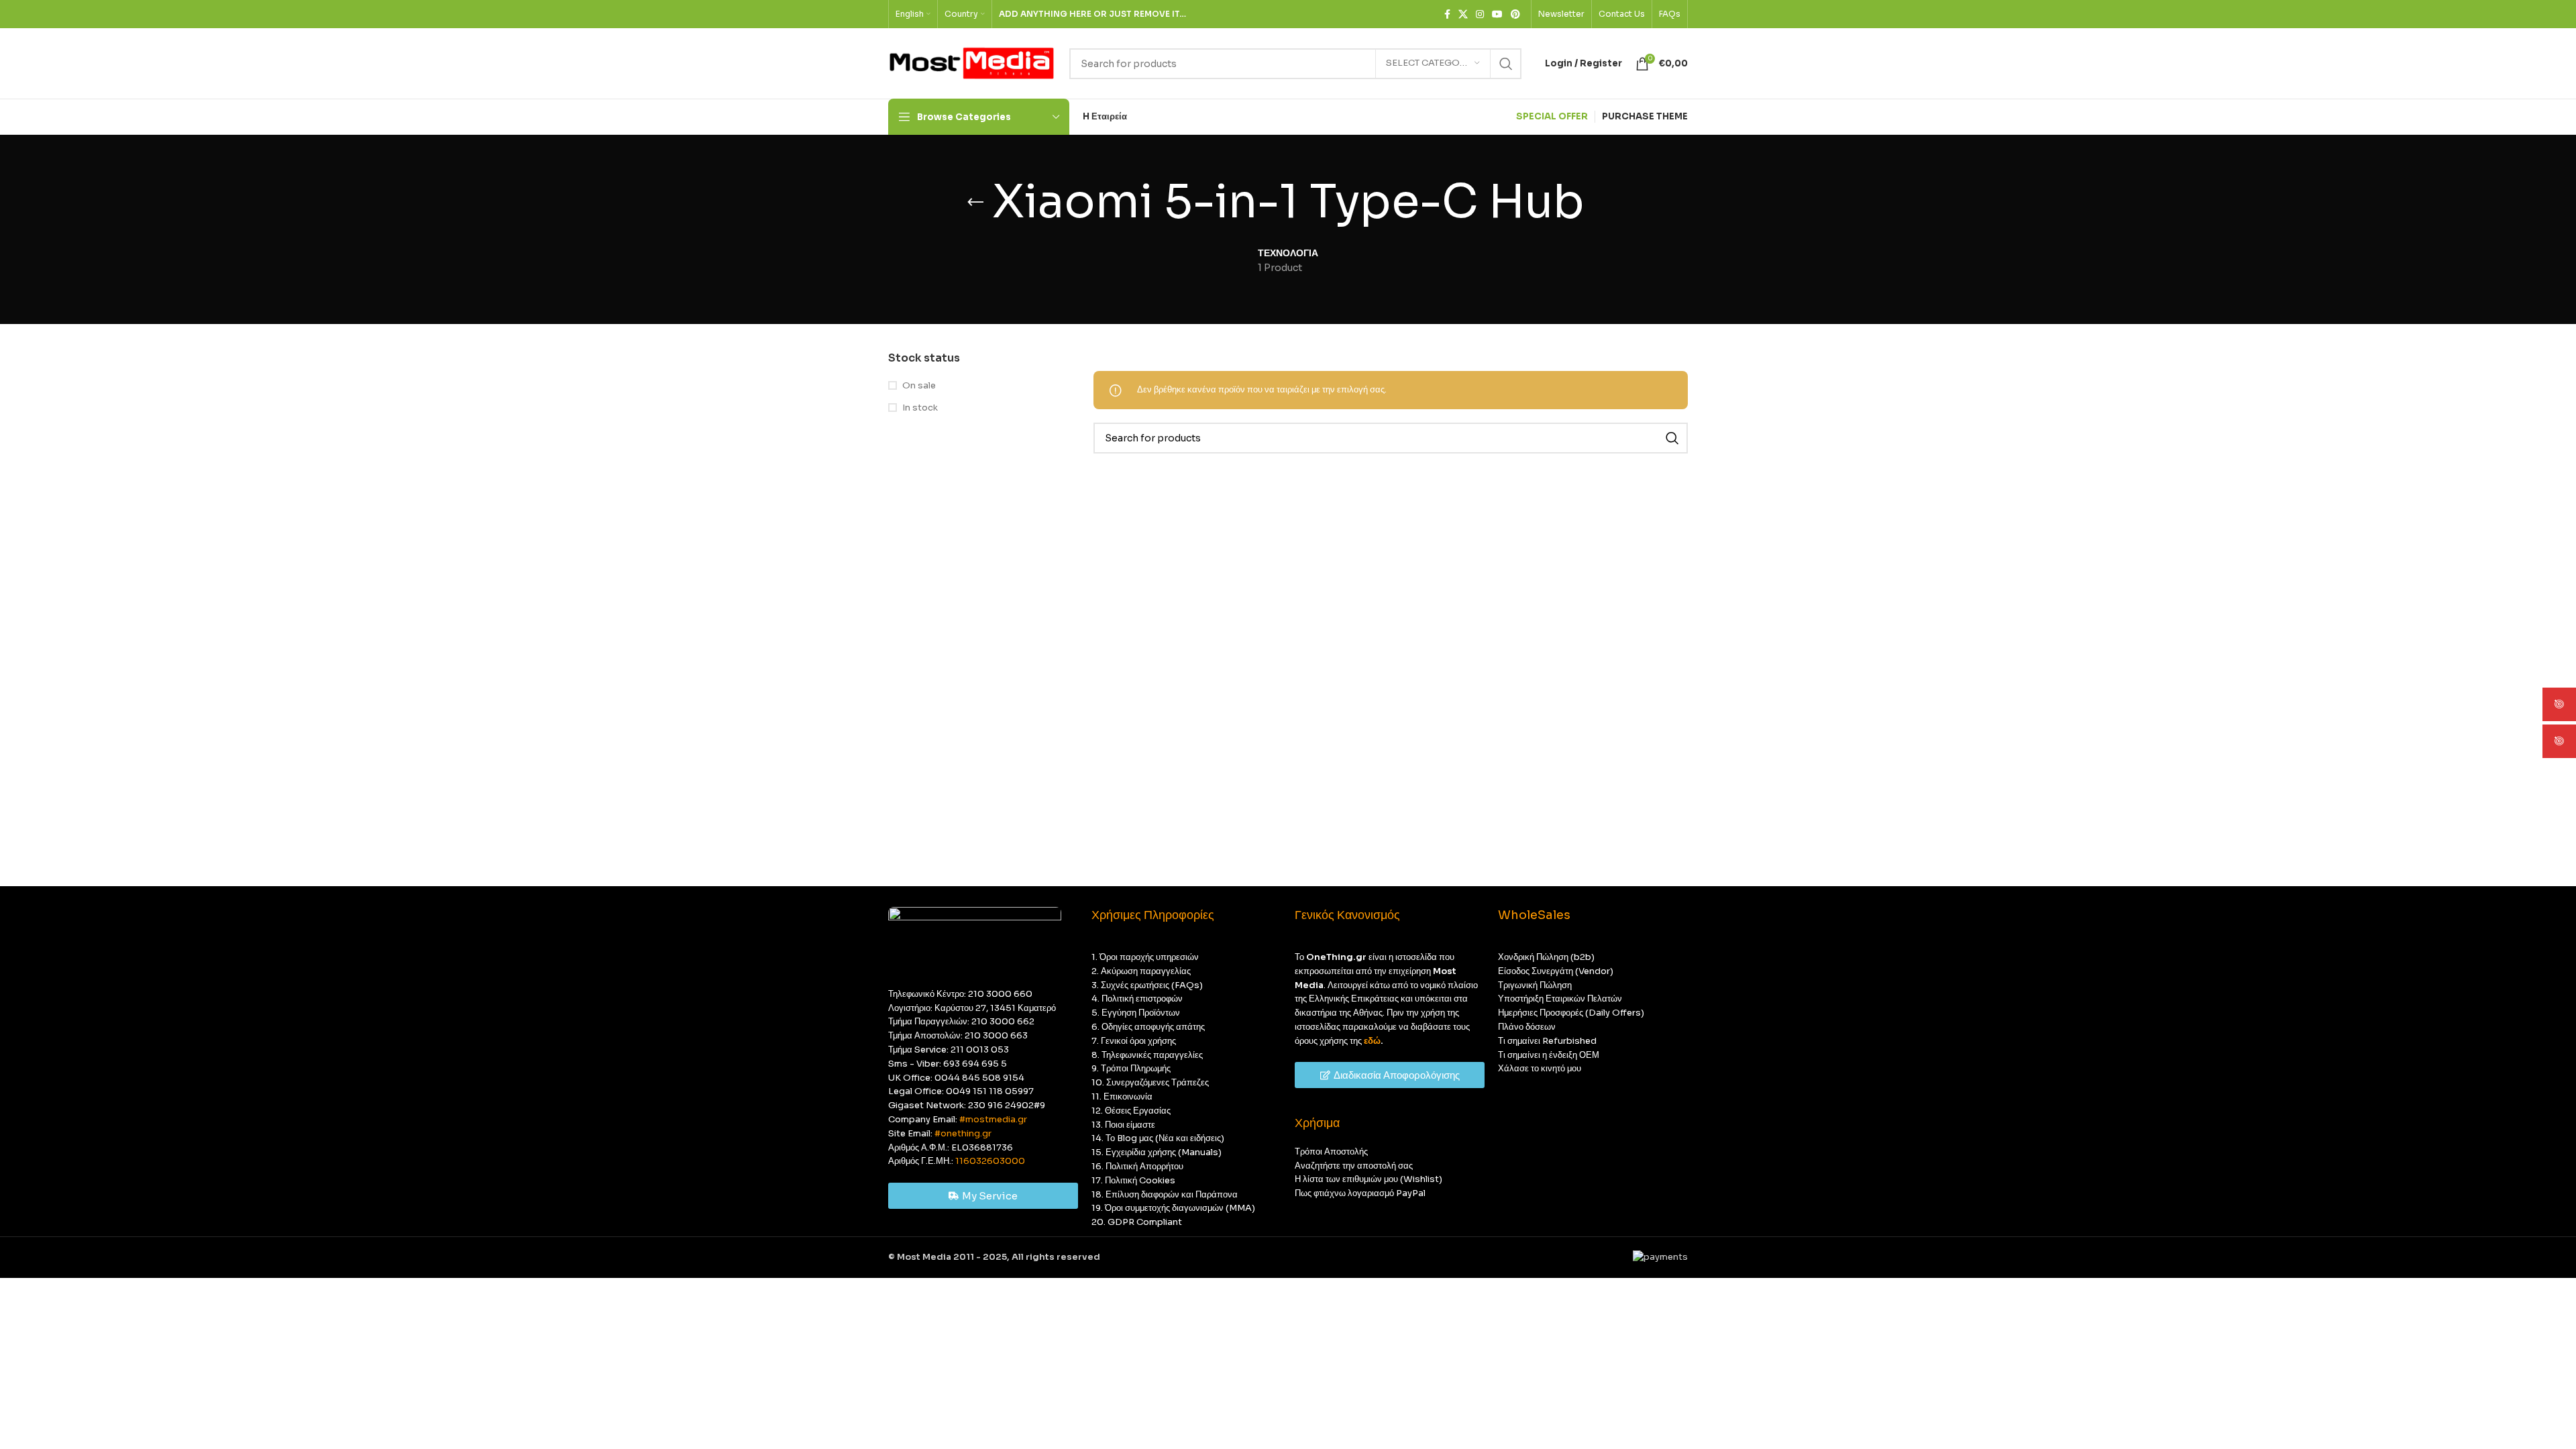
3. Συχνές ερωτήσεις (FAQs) (1147, 985)
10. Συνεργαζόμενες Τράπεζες (1150, 1082)
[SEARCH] (1506, 64)
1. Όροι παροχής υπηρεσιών (1145, 957)
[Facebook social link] (1447, 14)
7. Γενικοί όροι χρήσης (1134, 1041)
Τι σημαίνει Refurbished (1547, 1041)
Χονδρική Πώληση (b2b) (1546, 957)
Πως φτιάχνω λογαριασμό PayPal (1360, 1193)
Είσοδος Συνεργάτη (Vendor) (1556, 971)
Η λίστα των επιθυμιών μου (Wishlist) (1368, 1179)
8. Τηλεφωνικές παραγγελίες (1147, 1055)
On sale (919, 385)
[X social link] (1463, 14)
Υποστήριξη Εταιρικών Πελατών (1560, 999)
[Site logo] (972, 63)
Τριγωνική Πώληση (1535, 985)
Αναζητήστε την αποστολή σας (1354, 1166)
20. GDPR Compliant (1137, 1222)
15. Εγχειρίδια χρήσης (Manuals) (1157, 1152)
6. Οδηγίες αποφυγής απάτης (1148, 1027)
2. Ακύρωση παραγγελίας (1141, 971)
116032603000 (990, 1161)
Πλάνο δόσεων (1527, 1027)
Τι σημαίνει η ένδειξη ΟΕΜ (1549, 1055)
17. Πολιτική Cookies (1133, 1180)
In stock (920, 408)
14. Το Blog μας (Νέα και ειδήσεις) (1158, 1138)
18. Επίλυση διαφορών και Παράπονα (1165, 1194)
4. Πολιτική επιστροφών (1137, 999)
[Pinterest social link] (1515, 14)
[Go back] (975, 203)
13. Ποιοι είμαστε (1123, 1125)
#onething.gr (963, 1133)
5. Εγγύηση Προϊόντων (1136, 1013)
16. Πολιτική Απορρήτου (1137, 1166)
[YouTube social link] (1497, 14)
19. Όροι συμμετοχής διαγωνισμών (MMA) (1173, 1208)
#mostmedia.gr (993, 1119)
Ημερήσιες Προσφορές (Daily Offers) (1571, 1013)
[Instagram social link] (1480, 14)
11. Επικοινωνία (1122, 1096)
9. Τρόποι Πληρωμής (1131, 1068)
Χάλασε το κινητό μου (1540, 1068)
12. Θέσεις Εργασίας (1131, 1111)
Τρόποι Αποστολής (1331, 1151)
